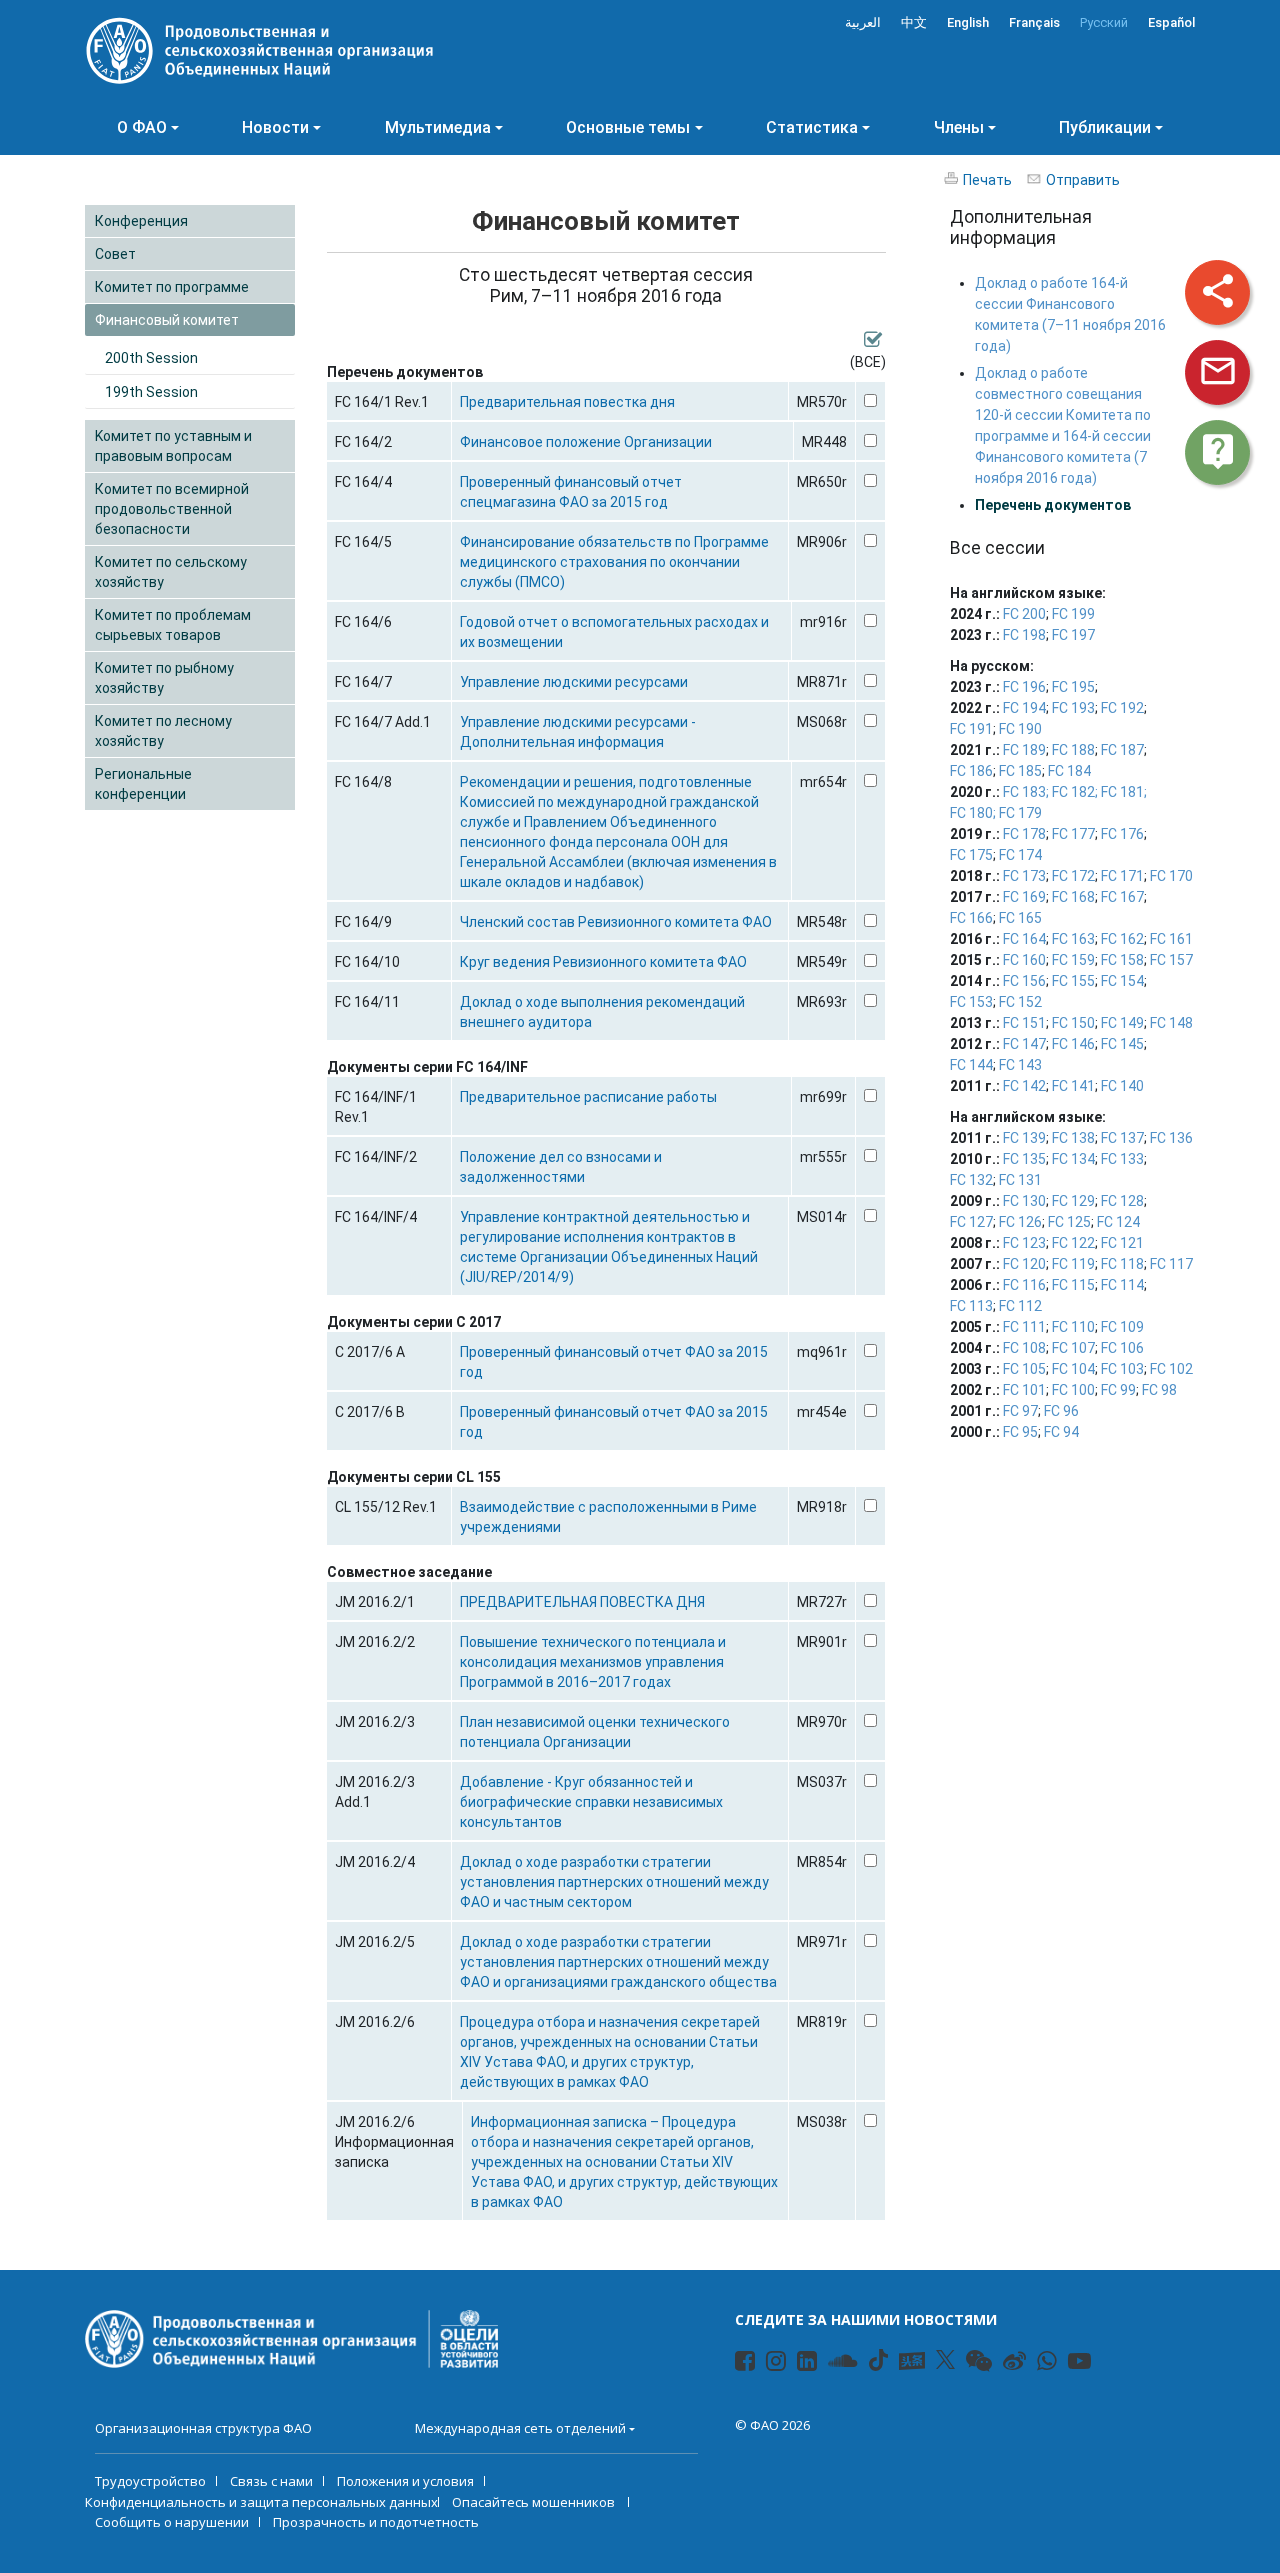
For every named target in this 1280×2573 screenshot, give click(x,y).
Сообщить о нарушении (172, 2522)
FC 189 (1024, 750)
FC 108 (1024, 1348)
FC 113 (971, 1306)
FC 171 (1122, 876)
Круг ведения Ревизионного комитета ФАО (603, 962)
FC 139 (1024, 1138)
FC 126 (1020, 1222)
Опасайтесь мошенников (535, 2502)
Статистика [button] (812, 127)
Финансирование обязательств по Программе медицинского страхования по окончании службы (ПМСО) (614, 562)
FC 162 (1122, 939)
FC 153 (971, 1002)
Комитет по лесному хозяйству (163, 731)
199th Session (151, 392)
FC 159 (1073, 960)
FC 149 (1122, 1023)
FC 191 (971, 729)
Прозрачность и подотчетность (376, 2522)
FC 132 (971, 1180)
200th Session (151, 358)
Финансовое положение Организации (586, 442)
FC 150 (1073, 1023)
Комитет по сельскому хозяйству (171, 572)
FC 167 (1122, 897)
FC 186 (971, 771)
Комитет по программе (172, 287)
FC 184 (1069, 771)
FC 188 (1073, 750)
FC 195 (1073, 687)
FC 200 (1024, 614)
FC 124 (1118, 1222)
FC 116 (1024, 1285)
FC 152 (1020, 1002)
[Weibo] (1004, 2364)
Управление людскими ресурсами (574, 682)
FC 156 (1024, 981)
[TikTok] (878, 2360)
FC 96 (1061, 1411)
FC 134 (1073, 1159)
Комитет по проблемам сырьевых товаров (173, 625)
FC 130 (1024, 1201)
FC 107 (1073, 1348)
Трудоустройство (150, 2481)
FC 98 (1159, 1390)
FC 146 (1073, 1044)
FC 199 (1073, 614)
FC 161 (1171, 939)
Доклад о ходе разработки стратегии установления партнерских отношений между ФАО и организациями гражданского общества (618, 1962)
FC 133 (1122, 1159)
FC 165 (1020, 918)
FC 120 (1024, 1264)
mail (1218, 371)
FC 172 (1073, 876)
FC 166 (971, 918)
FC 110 (1073, 1327)
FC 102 (1171, 1369)
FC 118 (1122, 1264)
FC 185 (1020, 771)
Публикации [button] (1105, 127)
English (968, 22)
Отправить (1083, 180)
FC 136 (1171, 1138)
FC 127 (971, 1222)
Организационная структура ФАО (203, 2428)
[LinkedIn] (798, 2364)
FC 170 (1171, 876)
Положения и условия (405, 2481)
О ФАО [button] (142, 127)
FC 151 (1024, 1023)
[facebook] (736, 2364)
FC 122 (1073, 1243)
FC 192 (1122, 708)
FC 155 (1073, 981)
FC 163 (1073, 939)
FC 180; (973, 813)
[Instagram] (767, 2364)
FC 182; (1075, 792)
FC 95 (1020, 1432)
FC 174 (1020, 855)
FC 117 (1171, 1264)
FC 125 (1069, 1222)
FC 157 (1171, 960)
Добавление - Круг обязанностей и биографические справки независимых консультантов (591, 1802)
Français (1034, 22)
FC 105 (1024, 1369)
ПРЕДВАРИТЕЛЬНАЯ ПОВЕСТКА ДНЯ (582, 1602)
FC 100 (1073, 1390)
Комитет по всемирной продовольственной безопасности (172, 509)
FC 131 (1020, 1180)
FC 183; (1026, 792)
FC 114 (1122, 1285)
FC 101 (1024, 1390)
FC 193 (1073, 708)
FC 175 (971, 855)
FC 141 (1073, 1086)
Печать (987, 180)
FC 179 (1020, 813)
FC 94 (1061, 1432)
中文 (914, 22)
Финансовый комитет (167, 320)
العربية (863, 22)
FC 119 (1073, 1264)
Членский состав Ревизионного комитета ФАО (616, 922)
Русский (1104, 22)
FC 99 (1118, 1390)
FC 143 (1020, 1065)
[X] (945, 2360)
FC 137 (1122, 1138)
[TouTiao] (912, 2361)
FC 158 (1122, 960)
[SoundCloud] (830, 2364)
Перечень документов (1053, 505)
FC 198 (1024, 635)
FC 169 (1024, 897)
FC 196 (1024, 687)
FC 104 (1073, 1369)
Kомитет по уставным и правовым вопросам (173, 446)
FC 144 (971, 1065)
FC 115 (1073, 1285)
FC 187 (1122, 750)
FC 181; (1124, 792)
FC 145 (1122, 1044)
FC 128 (1122, 1201)
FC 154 (1122, 981)
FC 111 (1024, 1327)
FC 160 (1024, 960)
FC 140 (1122, 1086)
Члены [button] (959, 127)
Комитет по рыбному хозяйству (164, 678)
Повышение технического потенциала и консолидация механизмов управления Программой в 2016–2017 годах (593, 1662)
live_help (1218, 451)
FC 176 (1122, 834)
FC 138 (1073, 1138)
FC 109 (1122, 1327)
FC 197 (1073, 635)
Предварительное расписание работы (588, 1097)
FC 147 (1024, 1044)
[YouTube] (1069, 2364)
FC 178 (1024, 834)
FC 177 (1073, 834)
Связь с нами (271, 2481)
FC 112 (1020, 1306)
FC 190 (1020, 729)
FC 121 (1122, 1243)
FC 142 (1024, 1086)
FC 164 (1024, 939)
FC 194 (1024, 708)
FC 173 (1024, 876)
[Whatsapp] (1038, 2364)
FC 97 (1020, 1411)
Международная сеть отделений (520, 2428)
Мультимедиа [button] (438, 127)
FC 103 (1122, 1369)
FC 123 (1024, 1243)
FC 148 (1171, 1023)
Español (1171, 22)
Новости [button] (275, 127)
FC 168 (1073, 897)
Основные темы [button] (628, 127)
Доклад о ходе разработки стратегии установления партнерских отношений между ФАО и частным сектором (614, 1882)
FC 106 (1122, 1348)
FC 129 (1073, 1201)
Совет (115, 254)
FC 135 (1024, 1159)
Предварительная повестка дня (567, 402)
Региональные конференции (143, 784)
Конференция (141, 221)
